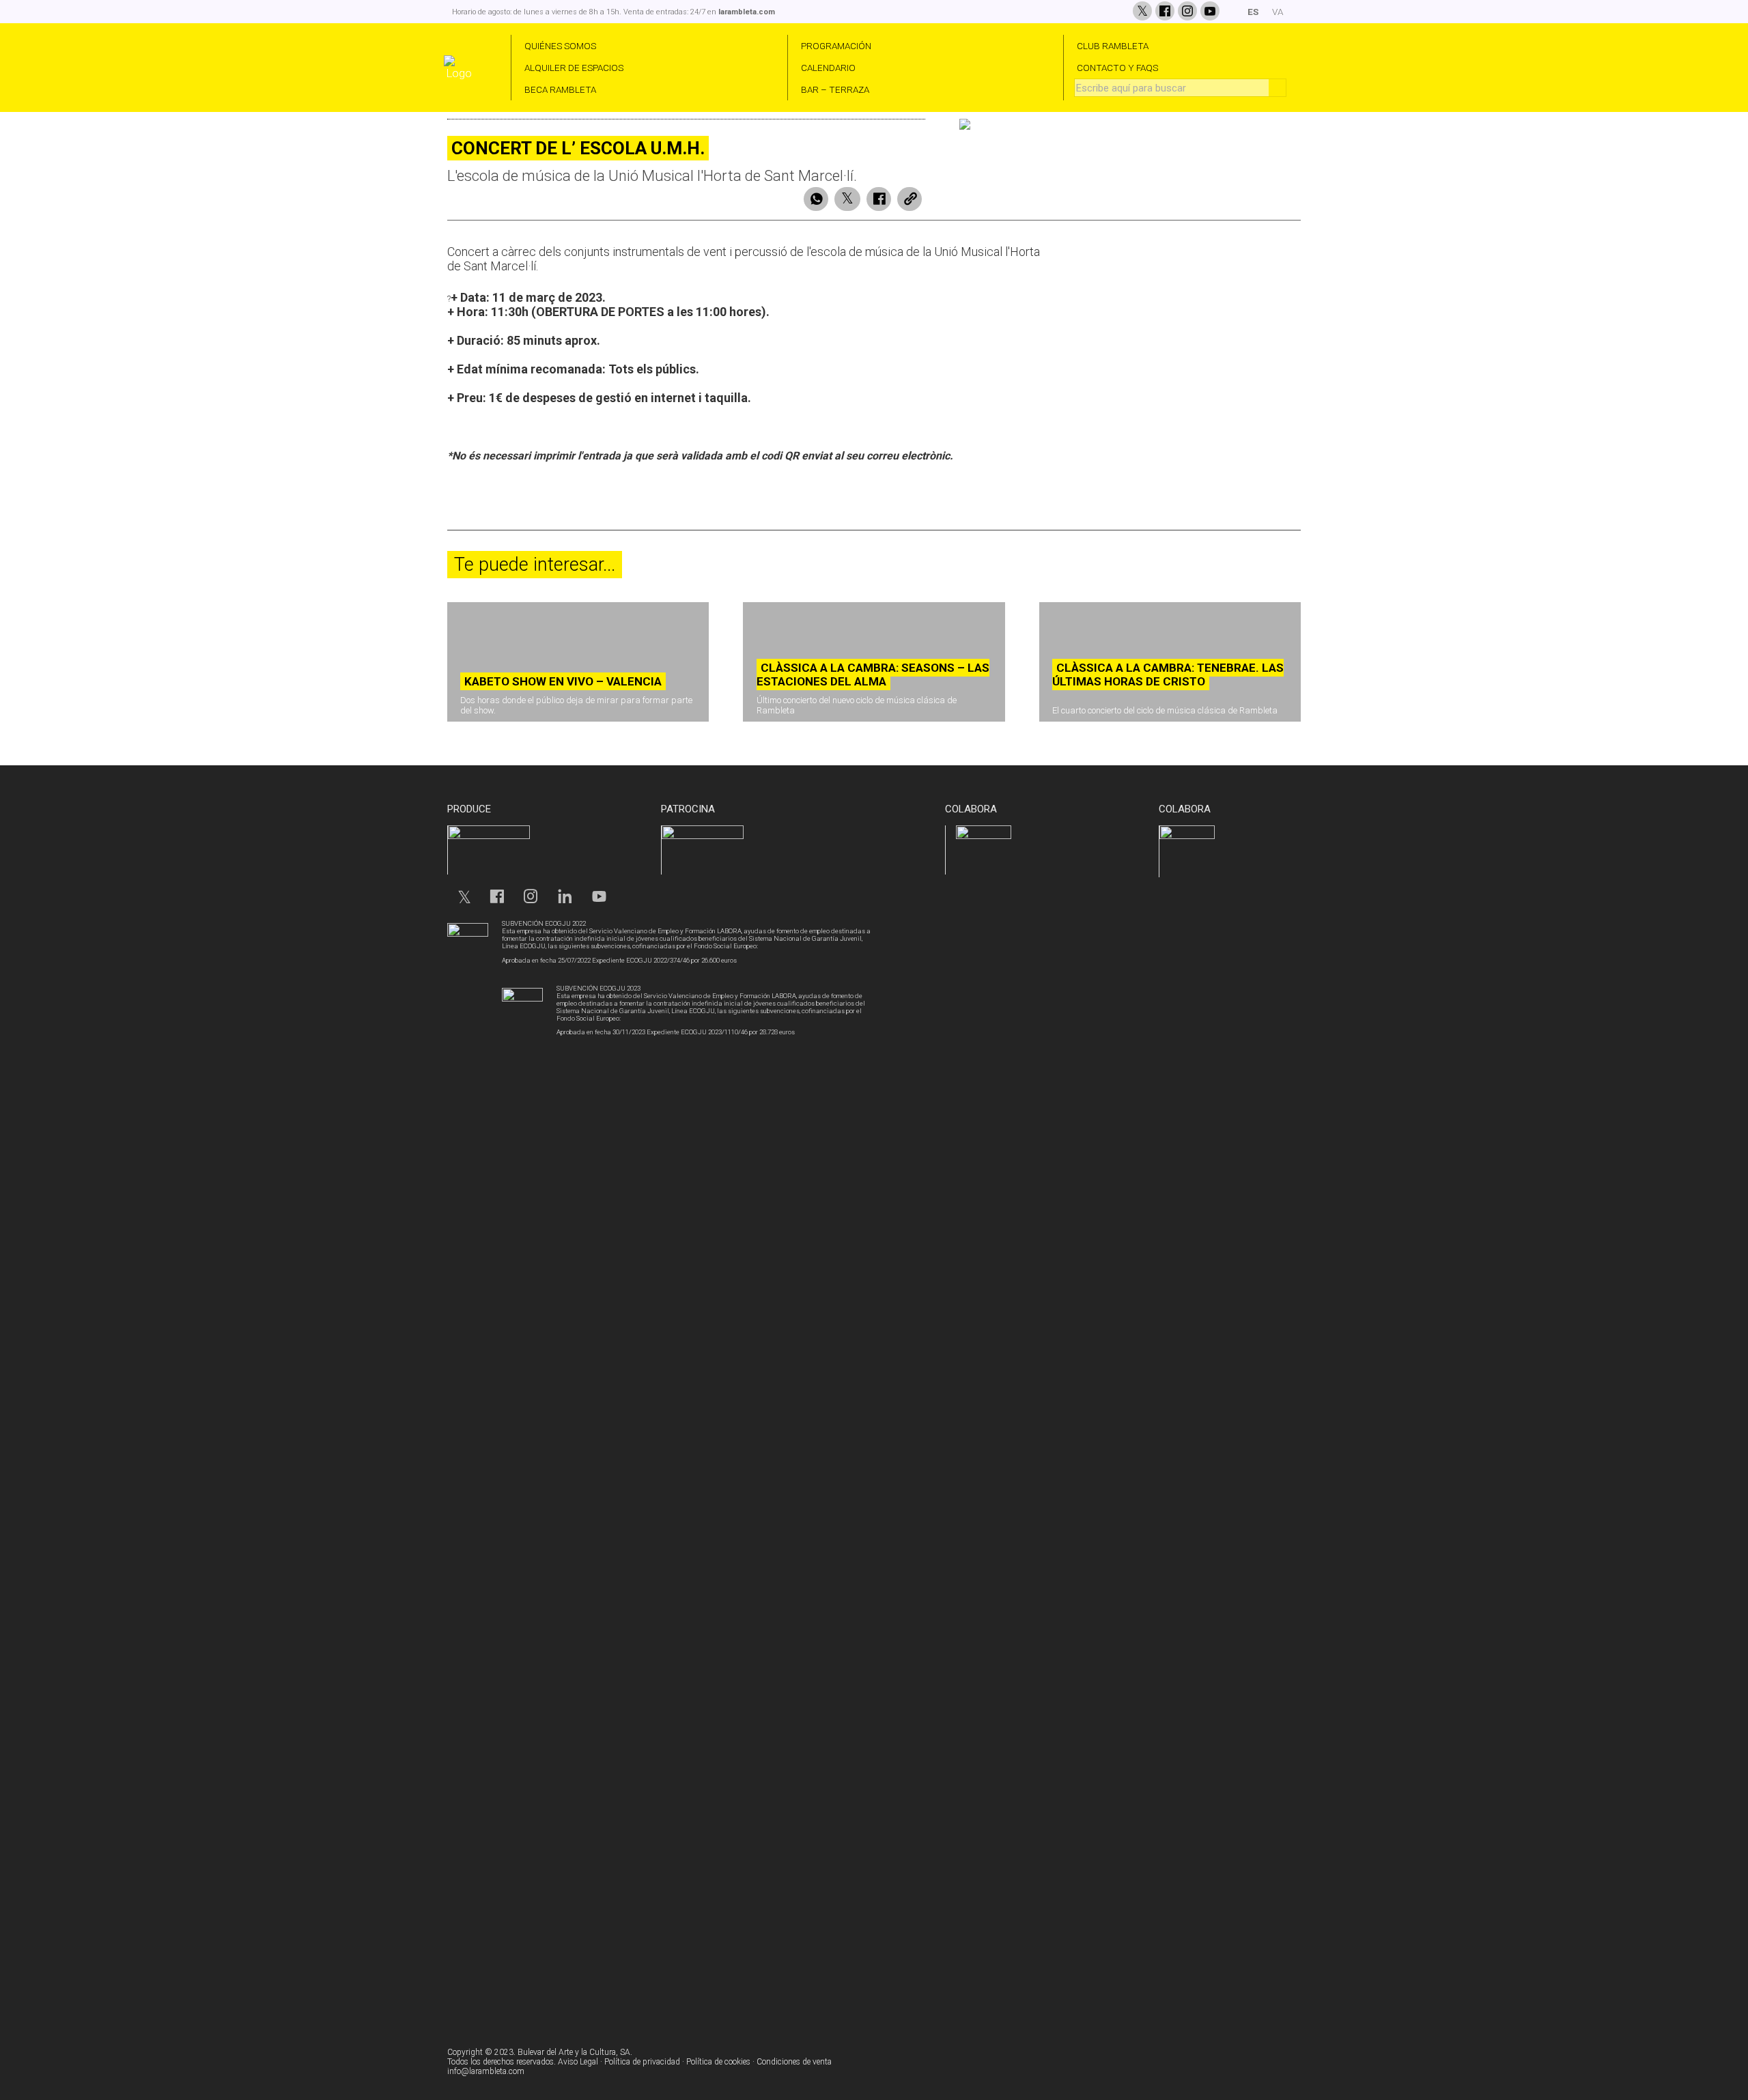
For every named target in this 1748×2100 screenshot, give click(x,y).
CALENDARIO (828, 68)
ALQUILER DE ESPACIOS (574, 68)
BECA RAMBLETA (560, 89)
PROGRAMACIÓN (836, 46)
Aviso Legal (578, 2062)
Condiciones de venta (794, 2062)
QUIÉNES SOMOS (560, 46)
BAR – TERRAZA (835, 89)
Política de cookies (718, 2062)
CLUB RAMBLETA (1113, 46)
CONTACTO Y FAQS (1117, 68)
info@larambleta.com (486, 2071)
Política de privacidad (642, 2062)
